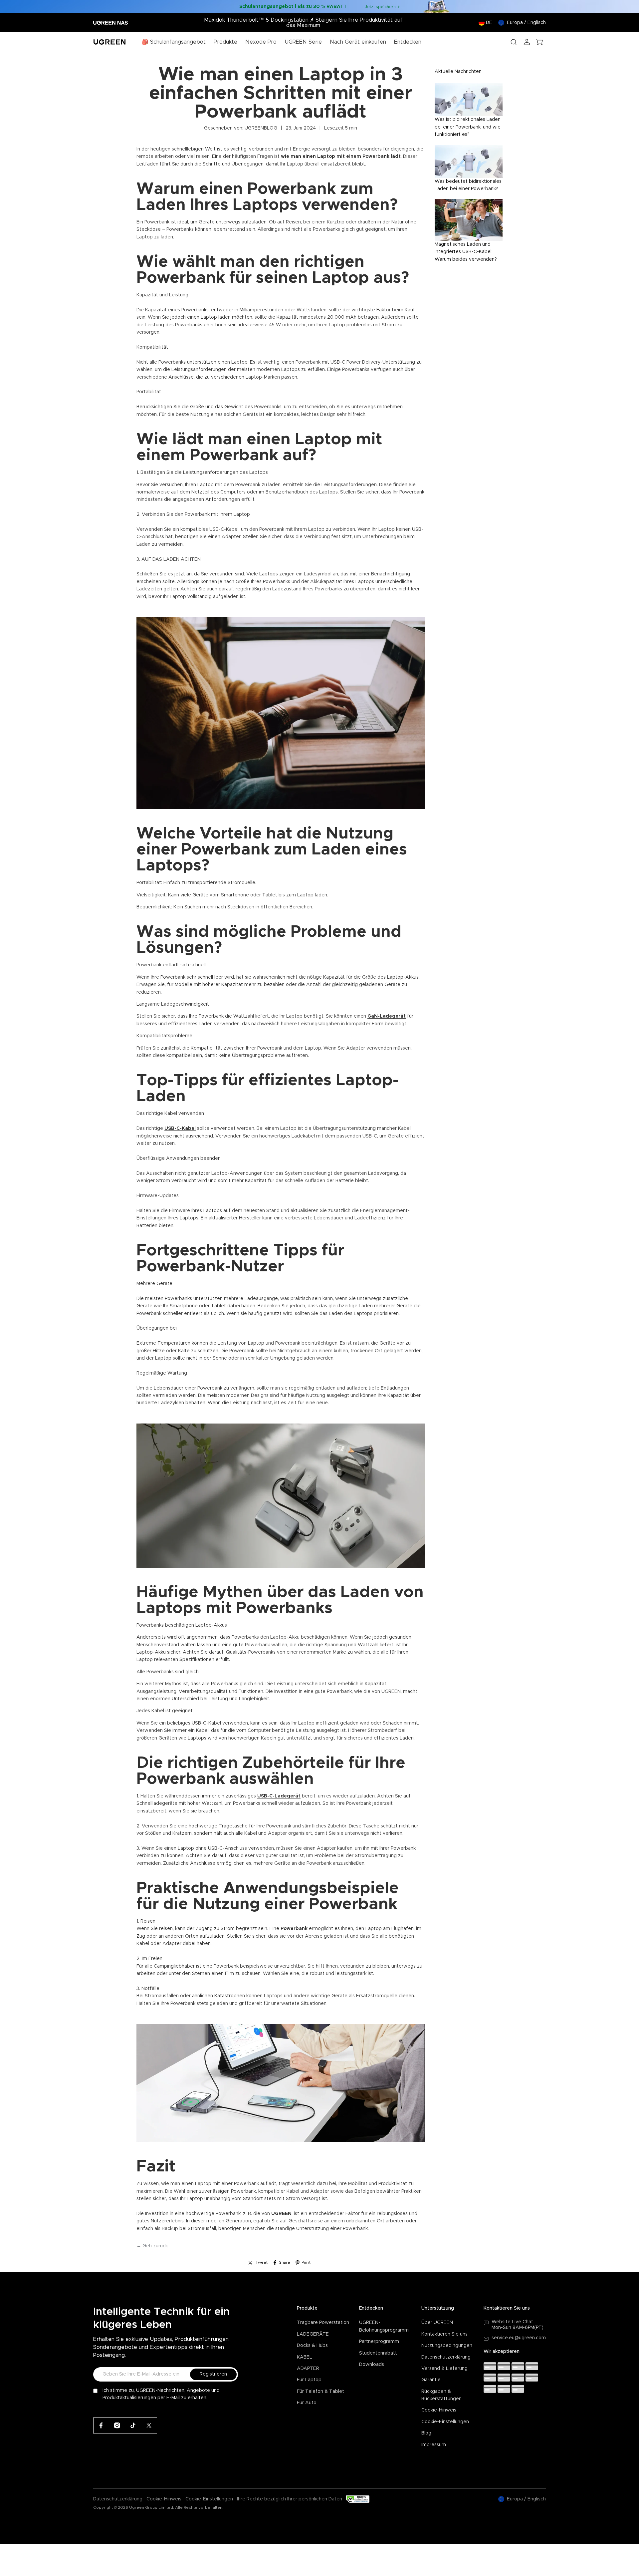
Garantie (431, 2380)
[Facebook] (101, 2425)
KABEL (305, 2357)
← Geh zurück (152, 2246)
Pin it (306, 2262)
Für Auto (307, 2403)
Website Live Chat (512, 2322)
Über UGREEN (437, 2323)
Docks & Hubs (312, 2346)
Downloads (372, 2365)
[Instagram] (117, 2425)
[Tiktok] (133, 2425)
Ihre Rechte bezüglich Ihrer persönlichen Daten (290, 2499)
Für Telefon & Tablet (320, 2392)
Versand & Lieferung (444, 2369)
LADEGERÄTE (313, 2334)
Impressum (434, 2445)
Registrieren (213, 2374)
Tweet (262, 2262)
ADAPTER (308, 2369)
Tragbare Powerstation (323, 2323)
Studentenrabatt (378, 2353)
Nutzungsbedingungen (447, 2346)
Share (285, 2262)
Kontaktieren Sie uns (444, 2334)
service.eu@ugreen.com (519, 2338)
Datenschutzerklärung (446, 2357)
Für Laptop (309, 2380)
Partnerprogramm (379, 2342)
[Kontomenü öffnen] (527, 42)
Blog (426, 2433)
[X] (149, 2425)
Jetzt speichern (380, 7)
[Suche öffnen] (514, 42)
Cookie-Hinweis (439, 2410)
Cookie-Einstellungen (445, 2422)
